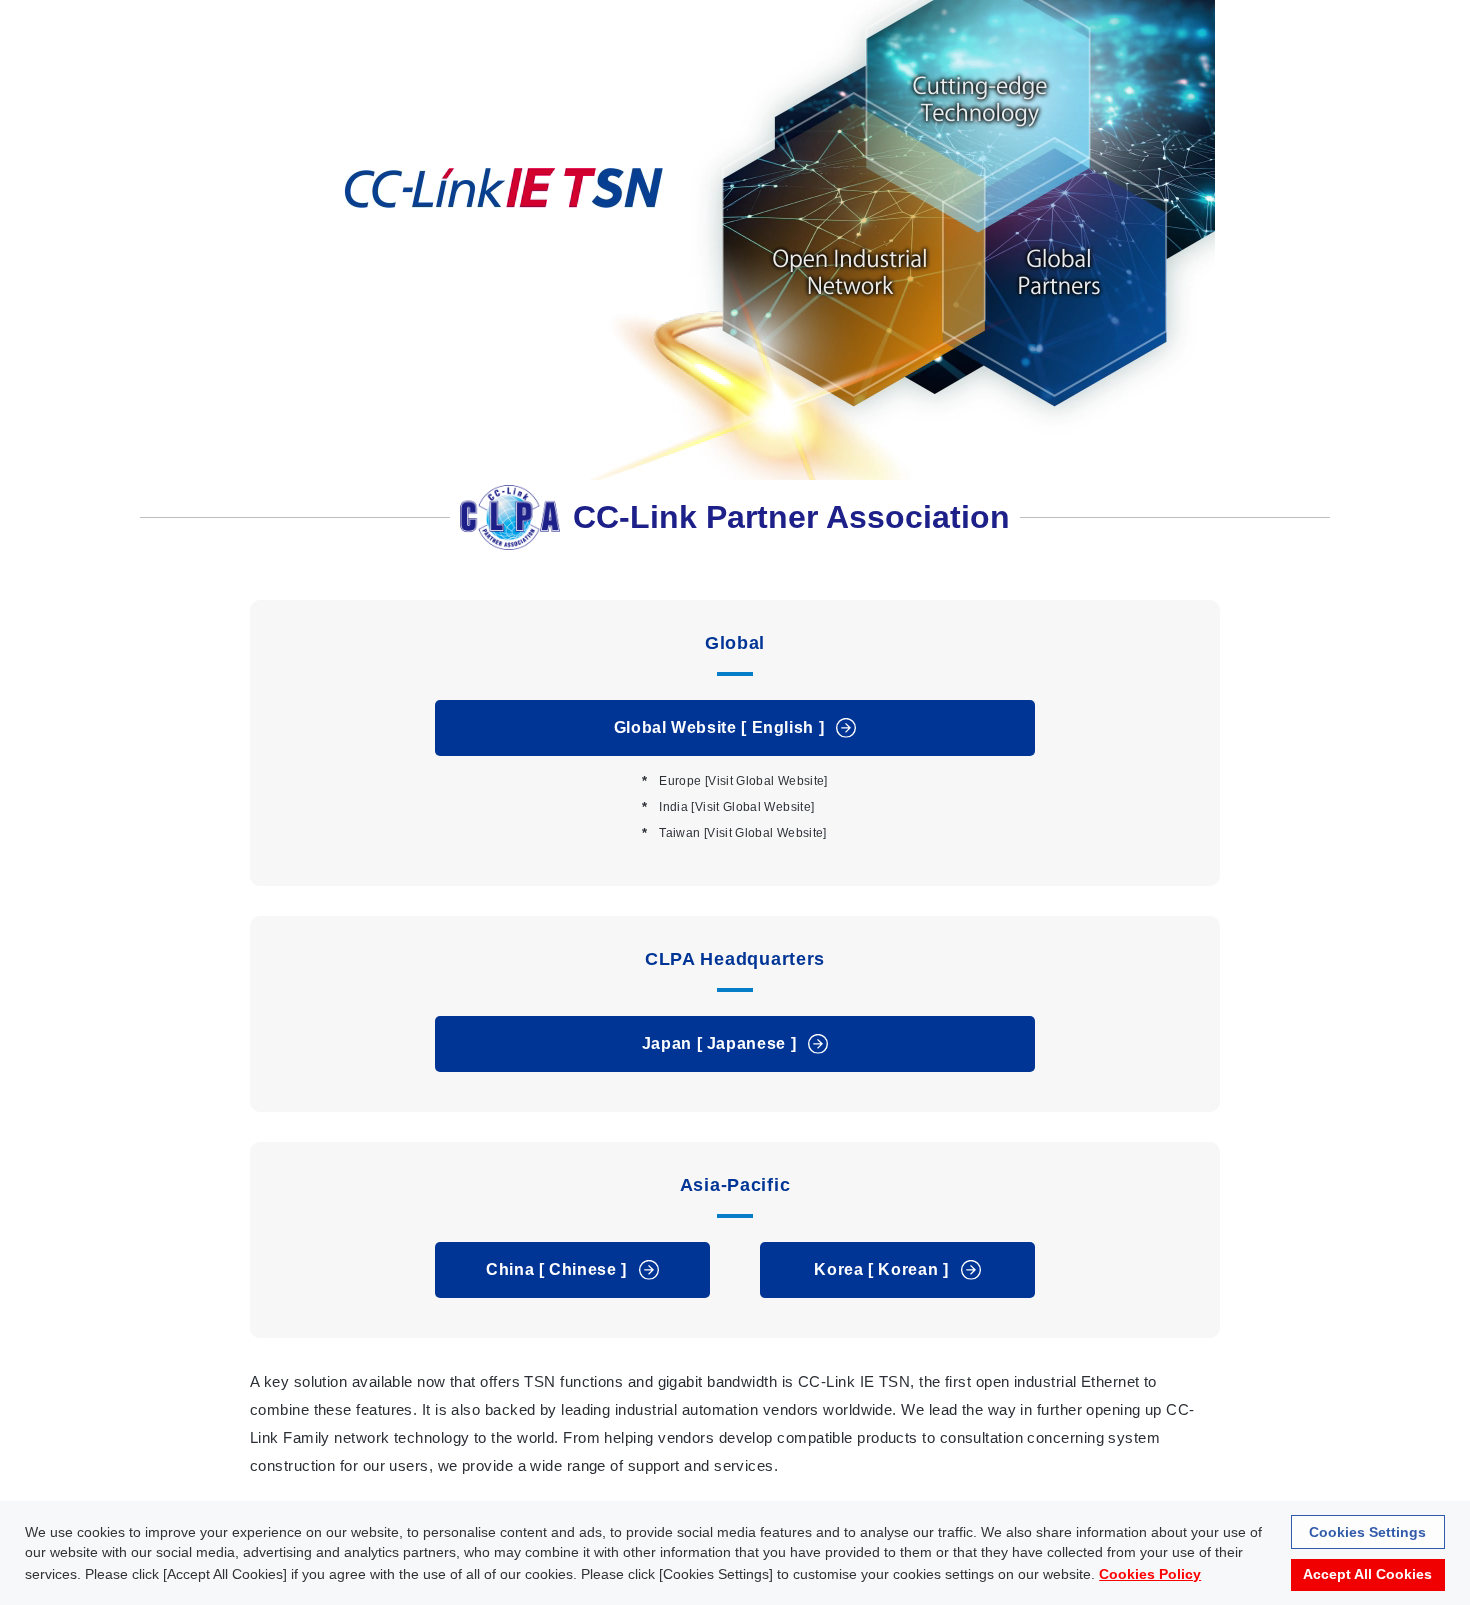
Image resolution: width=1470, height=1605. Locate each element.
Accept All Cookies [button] (1367, 1575)
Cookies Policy (1150, 1574)
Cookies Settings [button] (1367, 1532)
